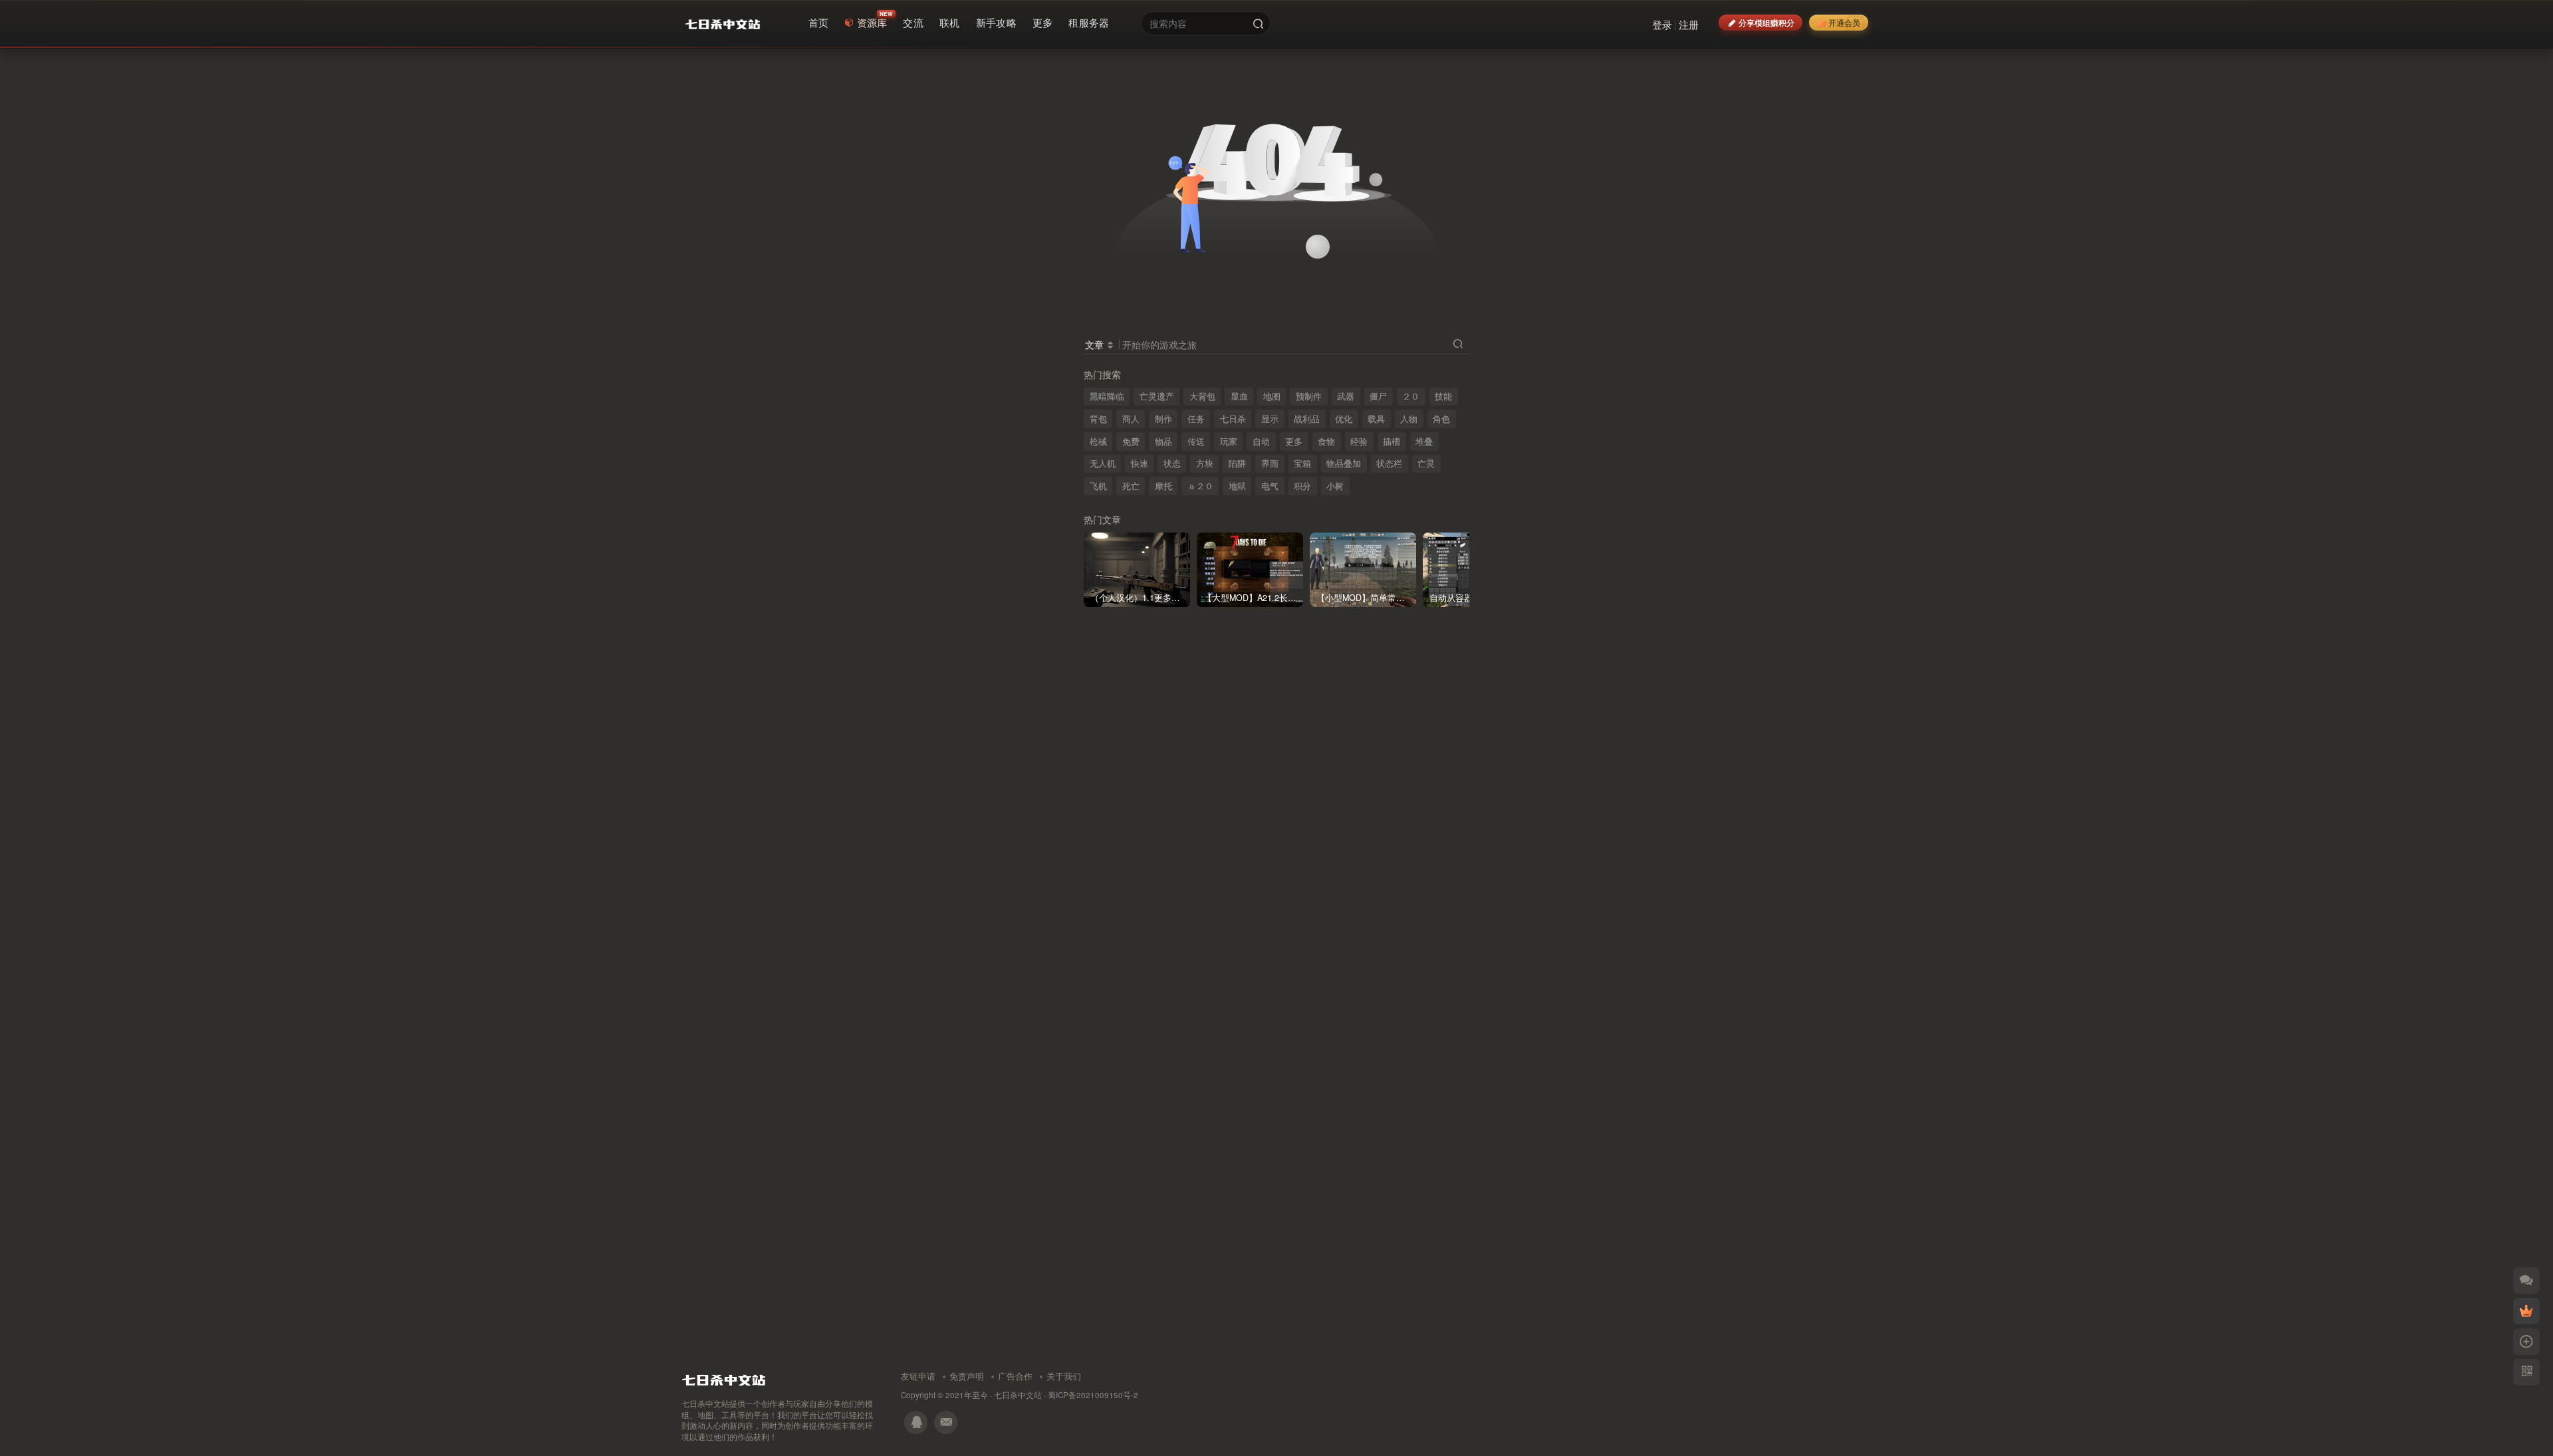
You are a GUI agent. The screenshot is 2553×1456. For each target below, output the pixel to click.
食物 (1326, 441)
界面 (1270, 463)
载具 (1376, 419)
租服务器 (1089, 22)
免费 (1131, 441)
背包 (1098, 419)
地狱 (1237, 486)
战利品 (1307, 419)
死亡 (1131, 486)
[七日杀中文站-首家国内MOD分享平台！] (724, 1377)
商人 (1131, 419)
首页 (819, 22)
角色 (1441, 419)
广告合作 (1015, 1376)
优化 (1344, 419)
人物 (1409, 419)
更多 (1294, 441)
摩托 (1163, 486)
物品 (1163, 441)
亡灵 (1426, 463)
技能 (1443, 396)
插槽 (1392, 441)
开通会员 (1844, 22)
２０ (1411, 396)
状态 (1172, 463)
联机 (950, 22)
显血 (1239, 396)
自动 (1261, 441)
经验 (1359, 441)
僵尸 (1378, 396)
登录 (1662, 24)
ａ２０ (1200, 486)
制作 (1163, 419)
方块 (1205, 463)
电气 (1270, 486)
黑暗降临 (1107, 396)
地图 (1272, 396)
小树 (1335, 486)
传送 (1196, 441)
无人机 (1103, 463)
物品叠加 (1344, 463)
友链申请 (918, 1376)
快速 (1140, 463)
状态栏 (1389, 463)
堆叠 (1424, 441)
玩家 (1229, 441)
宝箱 (1302, 463)
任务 (1196, 419)
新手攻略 (996, 22)
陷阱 (1237, 463)
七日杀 (1233, 419)
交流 (913, 22)
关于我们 (1064, 1376)
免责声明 (967, 1376)
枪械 (1098, 441)
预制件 (1309, 396)
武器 (1346, 396)
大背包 (1202, 396)
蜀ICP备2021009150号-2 (1093, 1395)
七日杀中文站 (1018, 1395)
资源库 (872, 22)
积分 (1302, 486)
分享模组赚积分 (1766, 22)
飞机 (1098, 486)
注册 (1689, 24)
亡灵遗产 (1157, 396)
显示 (1270, 419)
